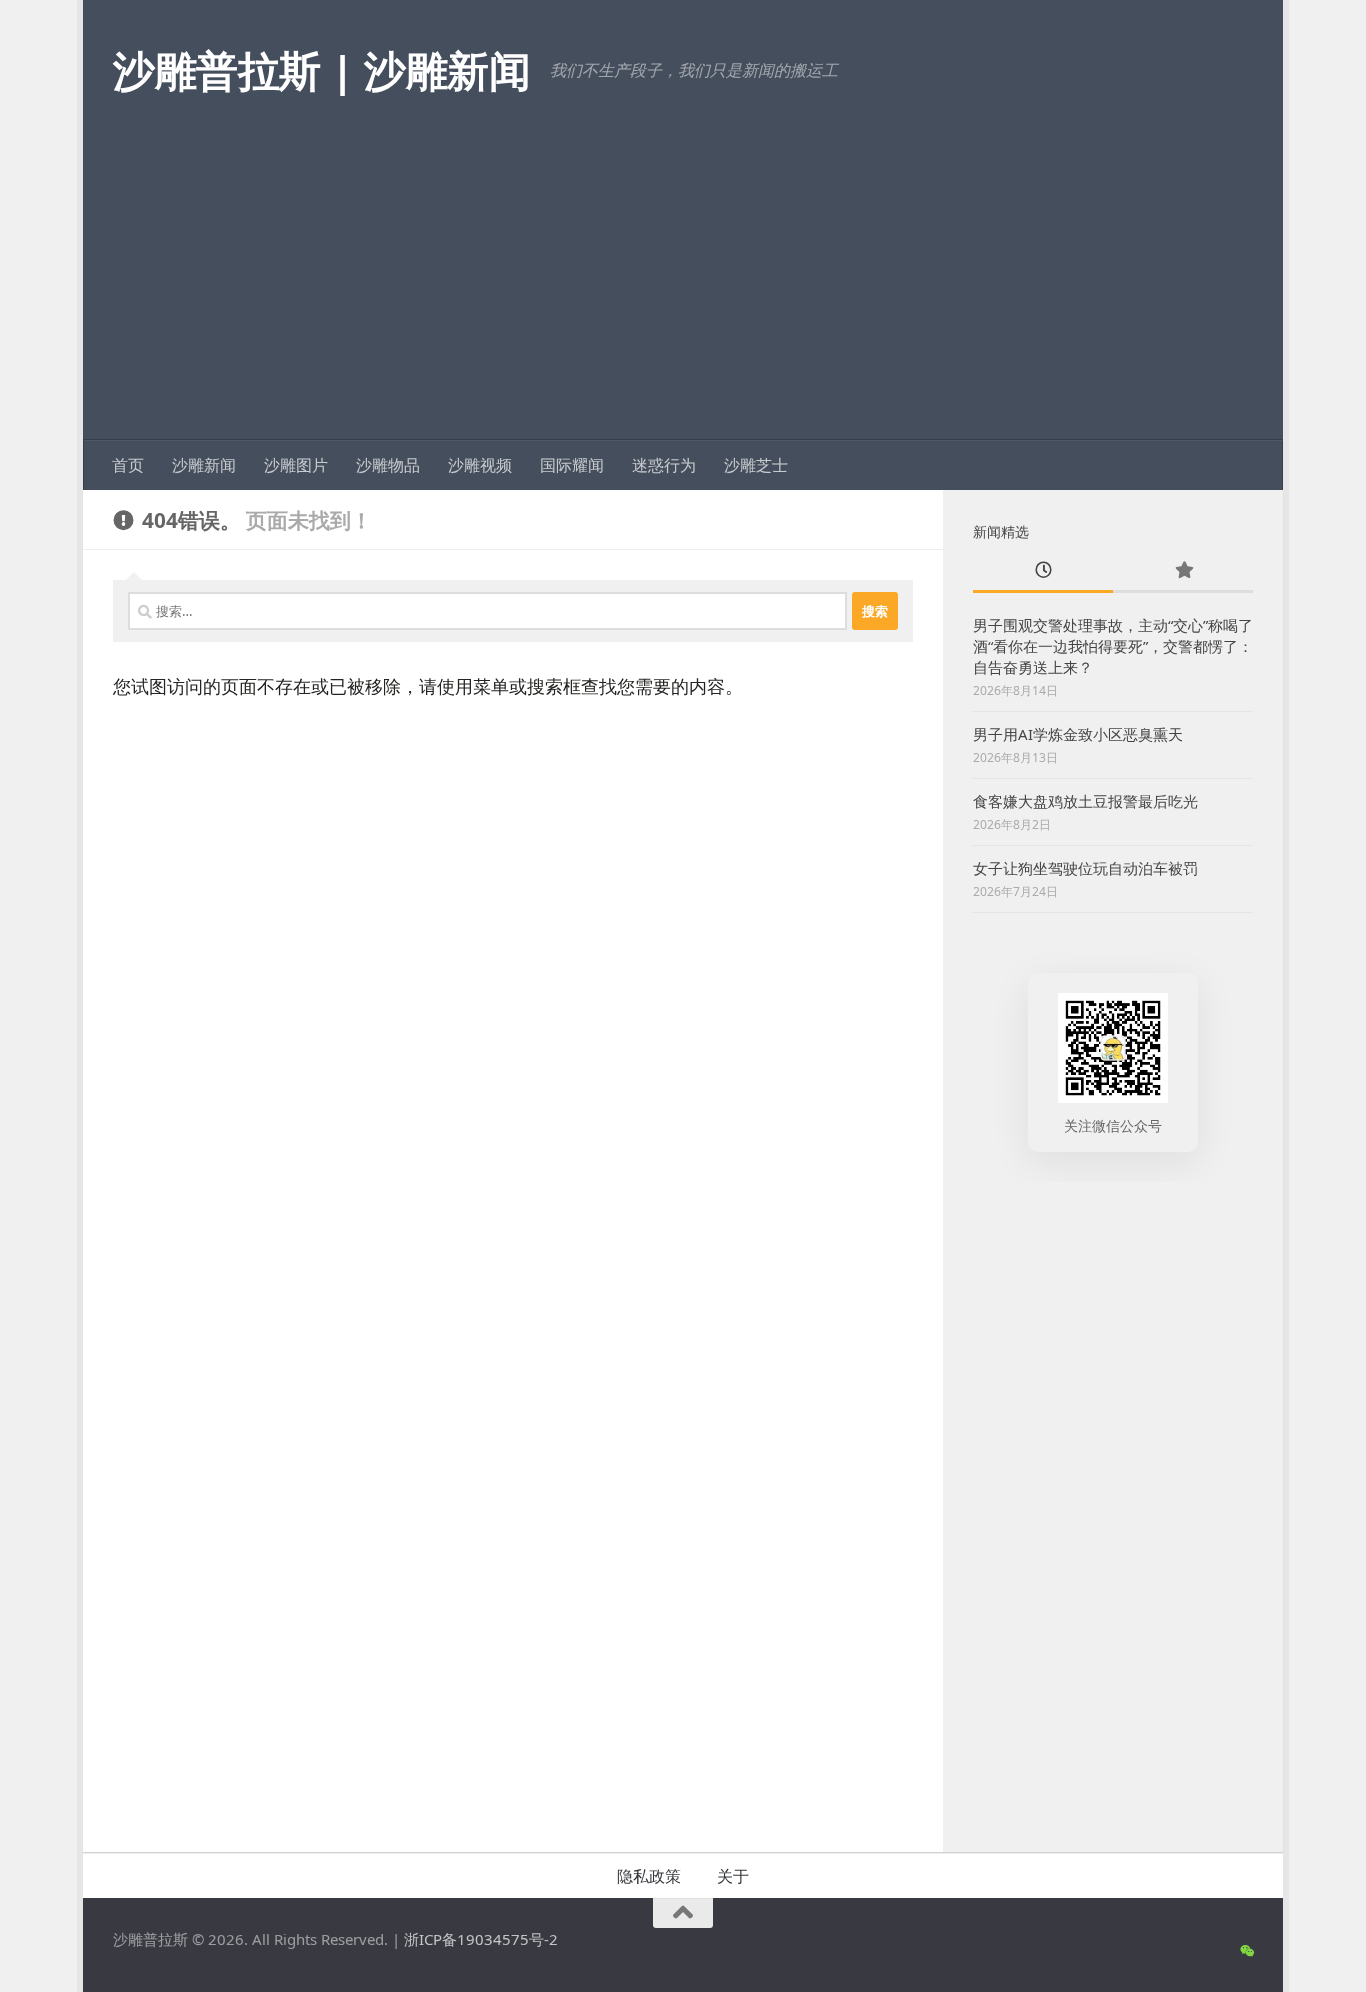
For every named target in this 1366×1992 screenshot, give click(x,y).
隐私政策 (649, 1876)
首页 (128, 465)
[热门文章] (1183, 571)
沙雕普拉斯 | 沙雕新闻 (321, 69)
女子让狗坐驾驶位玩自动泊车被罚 (1085, 868)
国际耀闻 (572, 465)
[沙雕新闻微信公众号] (1246, 1951)
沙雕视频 (480, 465)
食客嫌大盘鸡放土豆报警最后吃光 (1085, 801)
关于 (733, 1876)
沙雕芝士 (756, 465)
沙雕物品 (388, 465)
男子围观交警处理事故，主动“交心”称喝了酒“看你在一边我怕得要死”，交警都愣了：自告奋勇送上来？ (1113, 646)
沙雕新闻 (204, 465)
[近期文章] (1043, 571)
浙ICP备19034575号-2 (481, 1939)
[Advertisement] (683, 290)
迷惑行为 (664, 465)
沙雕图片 (296, 465)
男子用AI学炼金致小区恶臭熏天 (1078, 734)
